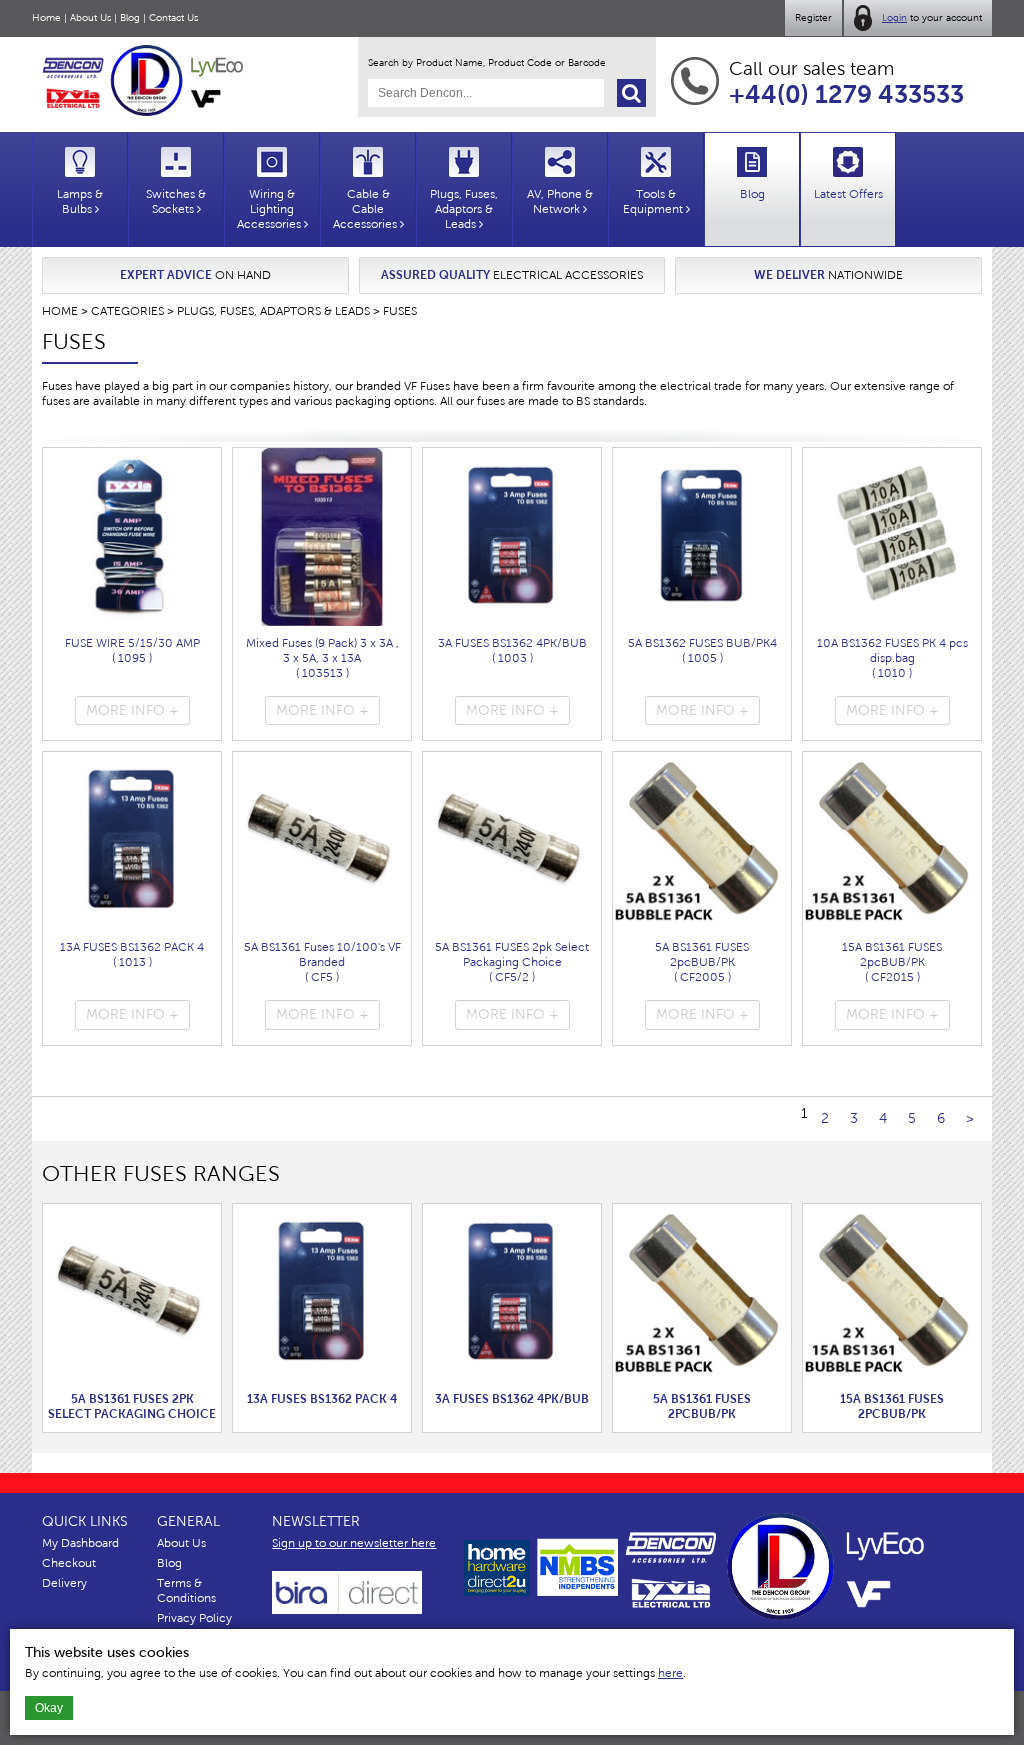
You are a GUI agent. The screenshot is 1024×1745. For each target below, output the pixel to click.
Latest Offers (848, 194)
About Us (90, 17)
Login (894, 17)
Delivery (64, 1583)
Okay (49, 1708)
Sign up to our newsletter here (354, 1543)
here (670, 1673)
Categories (127, 311)
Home (46, 17)
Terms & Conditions (186, 1590)
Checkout (69, 1563)
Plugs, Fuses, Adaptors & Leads (273, 311)
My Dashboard (80, 1543)
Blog (130, 17)
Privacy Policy (194, 1618)
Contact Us (173, 17)
